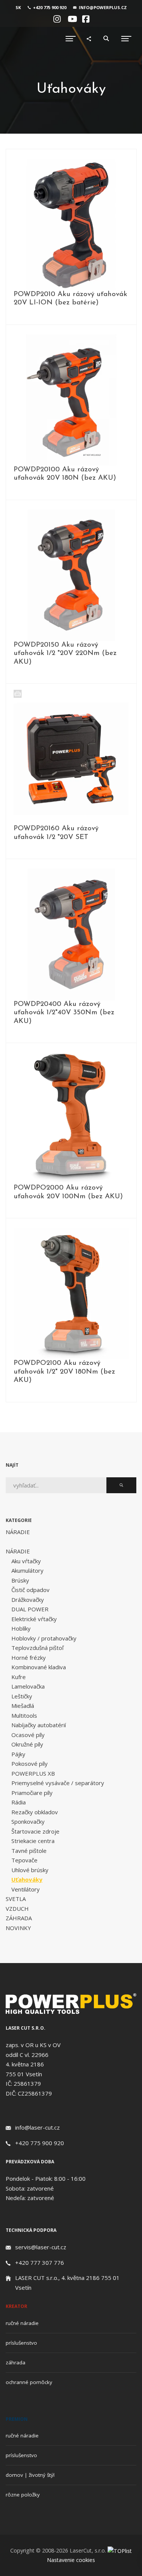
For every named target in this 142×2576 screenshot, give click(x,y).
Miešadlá (23, 1706)
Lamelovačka (28, 1686)
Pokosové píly (30, 1764)
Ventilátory (26, 1889)
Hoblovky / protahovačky (44, 1638)
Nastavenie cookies (71, 2560)
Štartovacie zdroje (35, 1831)
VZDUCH (17, 1909)
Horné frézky (29, 1658)
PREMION (17, 2419)
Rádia (19, 1802)
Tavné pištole (29, 1851)
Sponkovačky (28, 1821)
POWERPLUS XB (33, 1773)
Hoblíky (21, 1628)
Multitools (24, 1715)
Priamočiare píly (32, 1793)
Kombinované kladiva (39, 1667)
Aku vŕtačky (26, 1561)
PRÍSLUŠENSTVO (21, 2343)
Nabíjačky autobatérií (39, 1725)
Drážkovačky (28, 1600)
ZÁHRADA (19, 1918)
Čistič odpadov (30, 1590)
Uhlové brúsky (30, 1870)
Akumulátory (27, 1570)
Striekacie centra (33, 1841)
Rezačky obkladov (35, 1812)
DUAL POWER (30, 1609)
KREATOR (16, 2306)
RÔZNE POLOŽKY (23, 2495)
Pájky (18, 1754)
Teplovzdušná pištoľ (37, 1648)
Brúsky (20, 1580)
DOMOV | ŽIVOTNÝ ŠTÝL (30, 2475)
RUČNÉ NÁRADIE (22, 2323)
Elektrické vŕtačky (34, 1619)
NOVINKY (18, 1928)
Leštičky (22, 1696)
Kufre (19, 1677)
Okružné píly (27, 1744)
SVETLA (16, 1899)
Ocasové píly (28, 1735)
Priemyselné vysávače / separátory (58, 1783)
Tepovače (24, 1860)
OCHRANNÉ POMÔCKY (29, 2382)
